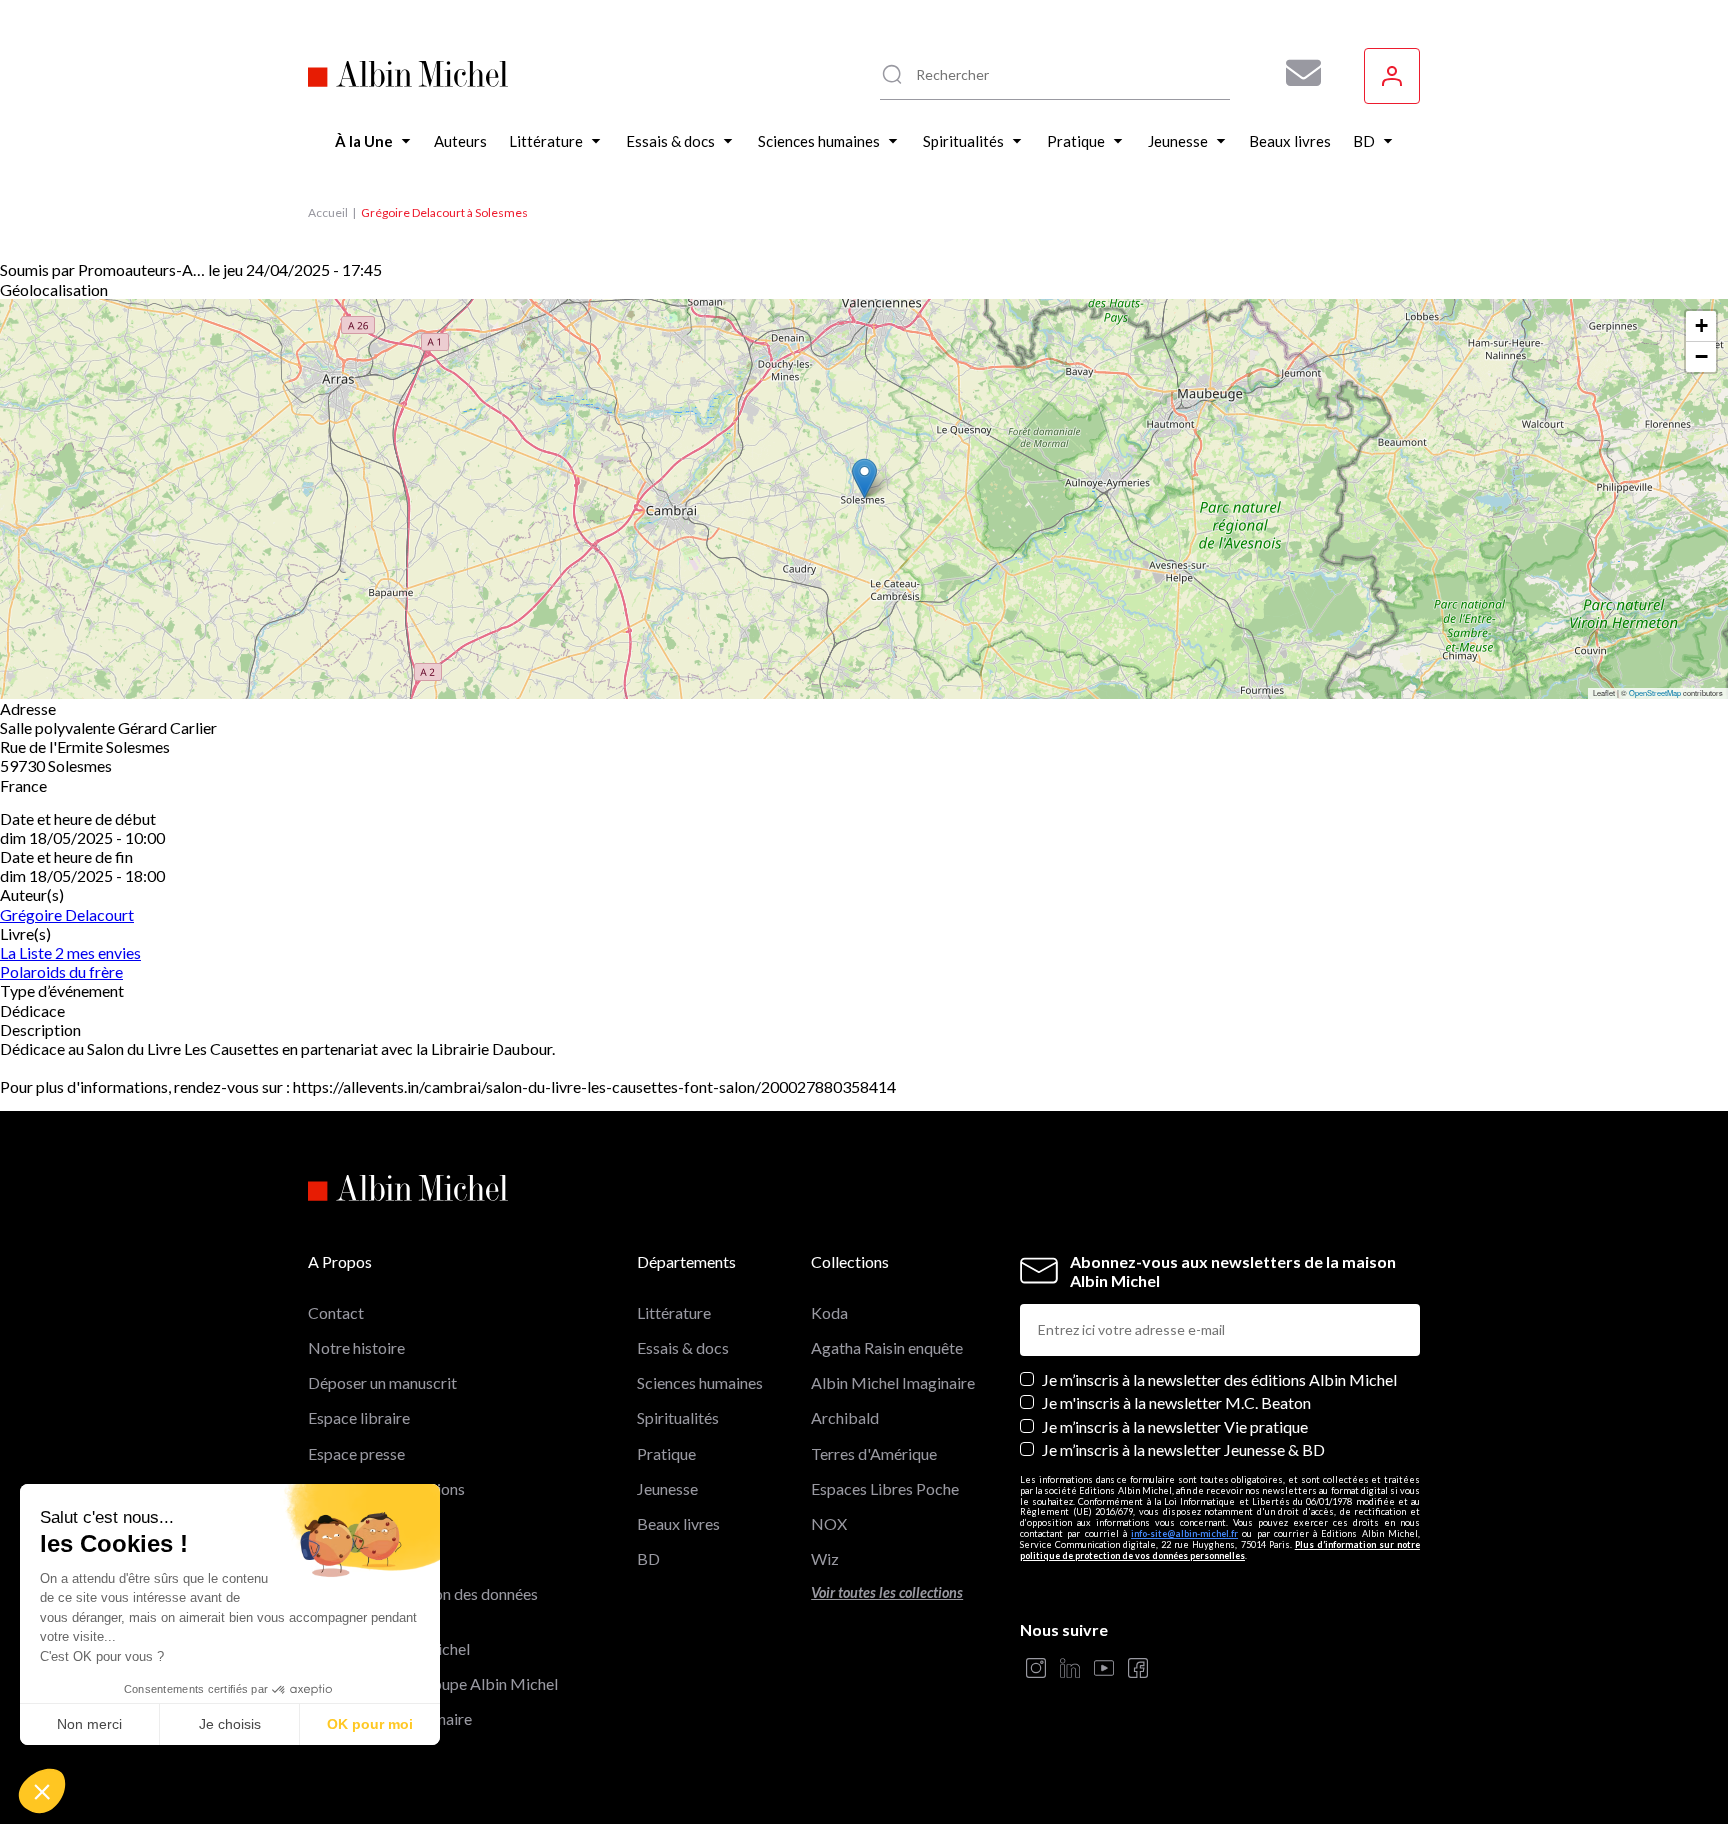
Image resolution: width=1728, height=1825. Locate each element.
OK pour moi (370, 1724)
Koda (829, 1312)
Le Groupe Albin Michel (389, 1648)
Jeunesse (667, 1488)
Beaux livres (678, 1523)
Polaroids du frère (61, 971)
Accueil (328, 212)
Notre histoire (356, 1347)
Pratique (666, 1453)
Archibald (845, 1417)
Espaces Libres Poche (885, 1488)
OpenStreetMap (1655, 692)
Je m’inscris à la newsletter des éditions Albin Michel (1219, 1379)
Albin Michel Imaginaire (390, 1718)
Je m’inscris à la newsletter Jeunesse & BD (1183, 1449)
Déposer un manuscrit (382, 1382)
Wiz (825, 1558)
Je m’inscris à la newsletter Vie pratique (1175, 1426)
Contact (336, 1312)
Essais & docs (683, 1347)
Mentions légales (366, 1523)
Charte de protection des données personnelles (423, 1603)
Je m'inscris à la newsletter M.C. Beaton (1176, 1402)
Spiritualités (678, 1417)
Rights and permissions (386, 1488)
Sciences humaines (700, 1382)
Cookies (336, 1558)
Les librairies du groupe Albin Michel (433, 1683)
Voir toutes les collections (887, 1592)
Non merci (89, 1724)
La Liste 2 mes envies (70, 952)
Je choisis (230, 1724)
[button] (42, 1791)
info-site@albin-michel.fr (1184, 1533)
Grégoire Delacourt (67, 914)
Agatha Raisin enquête (887, 1347)
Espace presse (356, 1453)
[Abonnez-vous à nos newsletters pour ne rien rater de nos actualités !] (1296, 73)
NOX (829, 1523)
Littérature (674, 1312)
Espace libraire (359, 1417)
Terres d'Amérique (874, 1453)
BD (648, 1558)
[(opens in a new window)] (1036, 1669)
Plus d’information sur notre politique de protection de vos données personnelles (1220, 1550)
